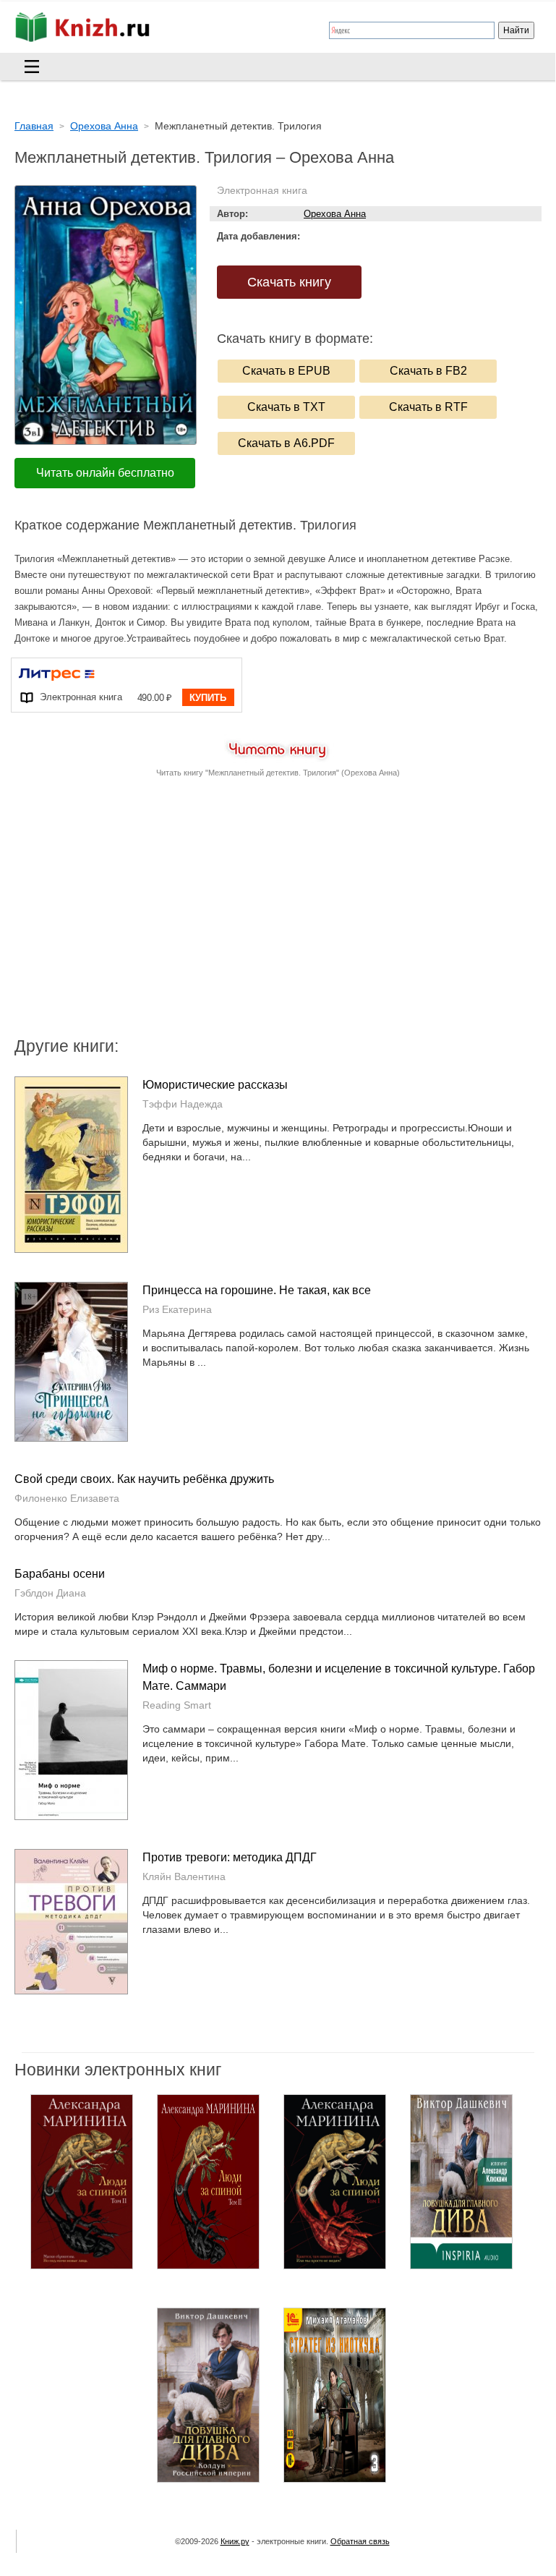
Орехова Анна (335, 214)
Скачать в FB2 (428, 371)
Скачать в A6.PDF (286, 443)
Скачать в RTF (428, 407)
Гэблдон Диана (50, 1593)
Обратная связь (360, 2541)
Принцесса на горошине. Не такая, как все (257, 1290)
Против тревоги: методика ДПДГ (230, 1857)
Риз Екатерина (177, 1309)
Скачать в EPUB (286, 371)
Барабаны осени (60, 1574)
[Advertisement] (155, 919)
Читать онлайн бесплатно (105, 473)
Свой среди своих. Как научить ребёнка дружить (144, 1479)
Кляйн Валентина (184, 1876)
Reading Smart (177, 1705)
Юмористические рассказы (215, 1085)
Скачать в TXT (286, 407)
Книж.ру (235, 2541)
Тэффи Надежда (183, 1104)
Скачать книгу (289, 282)
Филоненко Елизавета (67, 1498)
